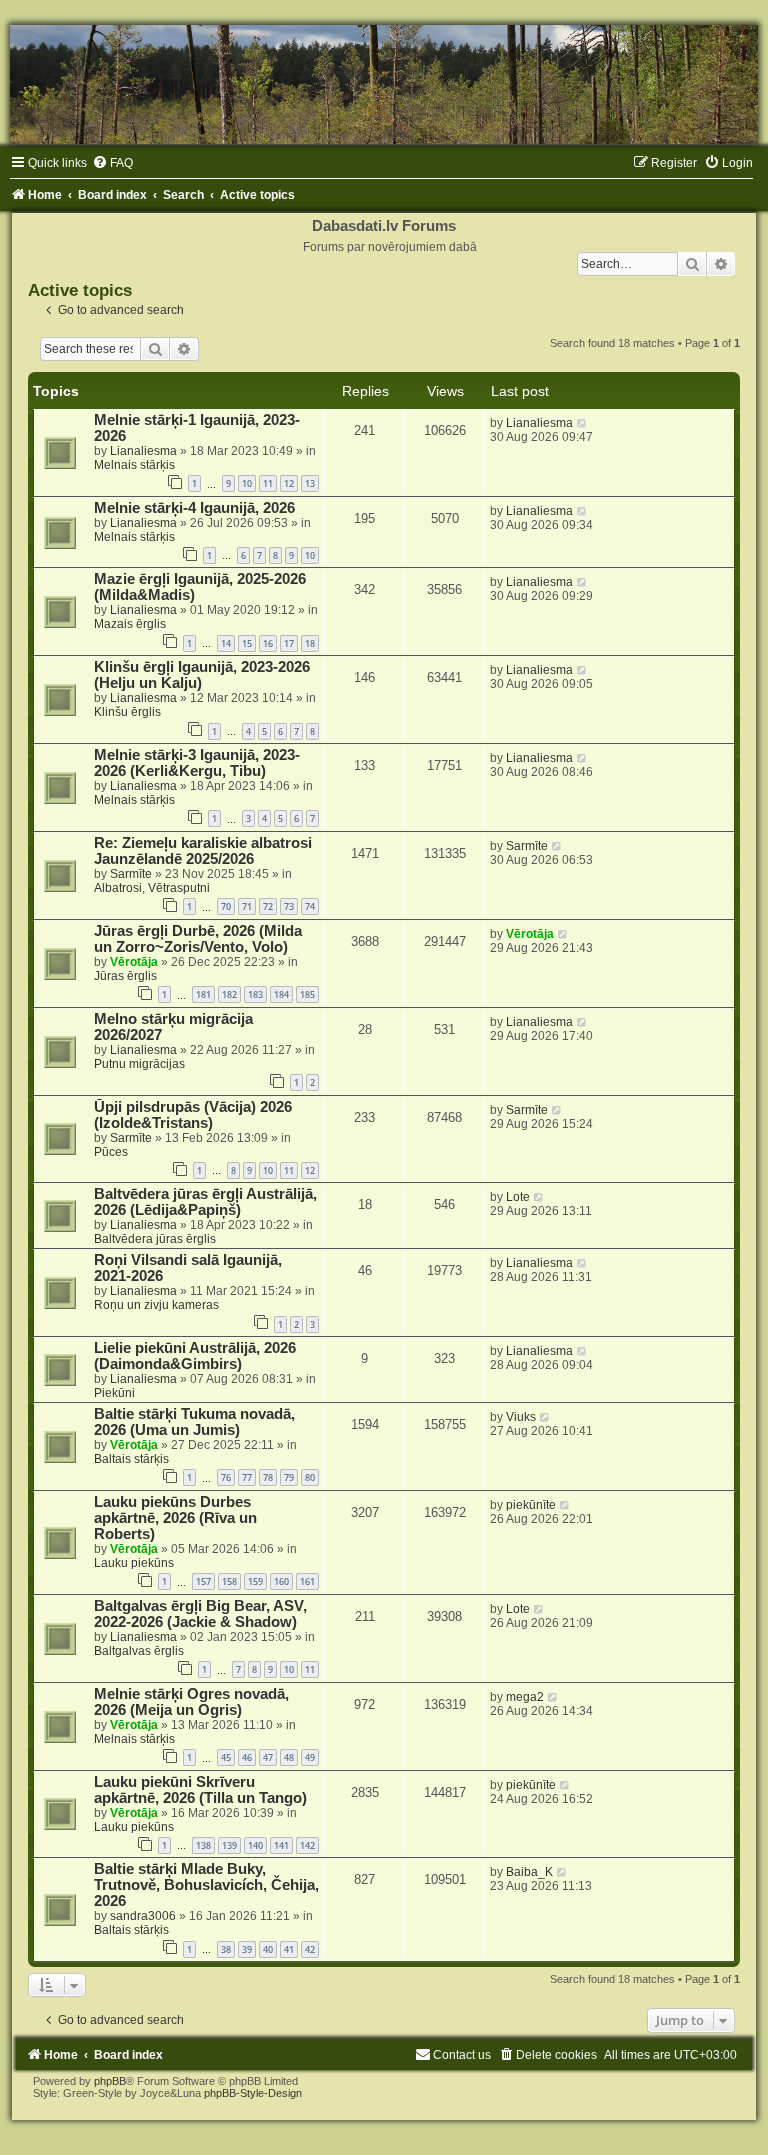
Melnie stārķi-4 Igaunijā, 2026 (194, 508)
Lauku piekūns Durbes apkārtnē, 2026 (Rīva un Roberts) (175, 1518)
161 (307, 1581)
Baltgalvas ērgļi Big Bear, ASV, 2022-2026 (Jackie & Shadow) (200, 1614)
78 (268, 1477)
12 (289, 483)
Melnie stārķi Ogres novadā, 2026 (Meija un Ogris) (191, 1702)
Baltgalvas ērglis (139, 1651)
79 (289, 1477)
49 (310, 1757)
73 (289, 906)
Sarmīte (131, 874)
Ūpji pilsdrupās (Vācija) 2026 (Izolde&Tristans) (193, 1115)
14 (226, 643)
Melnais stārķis (134, 465)
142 (307, 1845)
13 (310, 483)
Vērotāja (134, 962)
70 (226, 906)
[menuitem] (112, 163)
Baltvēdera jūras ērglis (155, 1239)
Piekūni (114, 1393)
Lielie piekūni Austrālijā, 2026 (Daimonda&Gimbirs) (195, 1356)
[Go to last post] (582, 423)
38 (226, 1949)
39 (247, 1949)
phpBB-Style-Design (253, 2093)
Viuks (521, 1417)
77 (247, 1477)
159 (255, 1581)
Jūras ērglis (125, 976)
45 (226, 1757)
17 (289, 643)
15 (247, 643)
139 (229, 1845)
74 (310, 906)
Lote (518, 1197)
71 (247, 906)
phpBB (110, 2081)
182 (229, 994)
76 (226, 1477)
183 (255, 994)
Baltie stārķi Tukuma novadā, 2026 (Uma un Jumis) (194, 1422)
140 (255, 1845)
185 (307, 994)
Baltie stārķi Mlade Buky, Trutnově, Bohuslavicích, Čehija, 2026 (206, 1885)
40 (268, 1949)
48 (289, 1757)
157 (203, 1581)
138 (203, 1845)
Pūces (111, 1152)
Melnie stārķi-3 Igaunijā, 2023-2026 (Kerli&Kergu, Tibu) (197, 763)
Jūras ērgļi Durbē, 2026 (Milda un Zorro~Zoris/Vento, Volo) (198, 939)
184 (281, 994)
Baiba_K (529, 1872)
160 (281, 1581)
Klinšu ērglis (127, 712)
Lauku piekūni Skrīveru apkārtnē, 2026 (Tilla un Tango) (200, 1790)
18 (310, 643)
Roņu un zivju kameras (156, 1305)
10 (247, 483)
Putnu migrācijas (139, 1064)
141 (281, 1845)
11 (268, 483)
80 (310, 1477)
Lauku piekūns (134, 1563)
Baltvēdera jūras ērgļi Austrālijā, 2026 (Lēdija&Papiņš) (205, 1202)
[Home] (384, 84)
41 (289, 1949)
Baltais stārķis (131, 1459)
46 (247, 1757)
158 (229, 1581)
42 (310, 1949)
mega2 (525, 1697)
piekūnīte (531, 1505)
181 (203, 994)
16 (268, 643)
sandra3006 (143, 1916)
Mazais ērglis (130, 624)
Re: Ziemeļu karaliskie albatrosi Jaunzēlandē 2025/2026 (203, 851)
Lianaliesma (143, 451)
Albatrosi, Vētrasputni (152, 888)
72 (268, 906)
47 (268, 1757)
